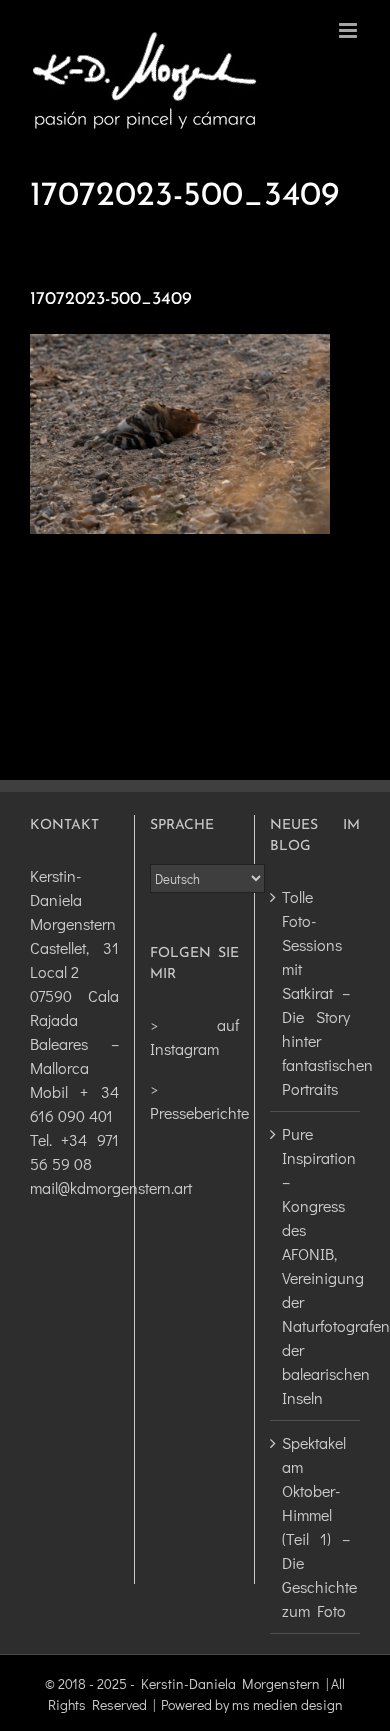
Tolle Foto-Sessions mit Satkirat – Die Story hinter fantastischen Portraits (316, 992)
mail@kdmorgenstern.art (111, 1187)
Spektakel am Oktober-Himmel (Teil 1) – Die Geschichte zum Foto (316, 1526)
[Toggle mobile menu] (349, 30)
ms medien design (287, 1704)
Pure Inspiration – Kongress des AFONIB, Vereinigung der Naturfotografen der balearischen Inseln (316, 1265)
